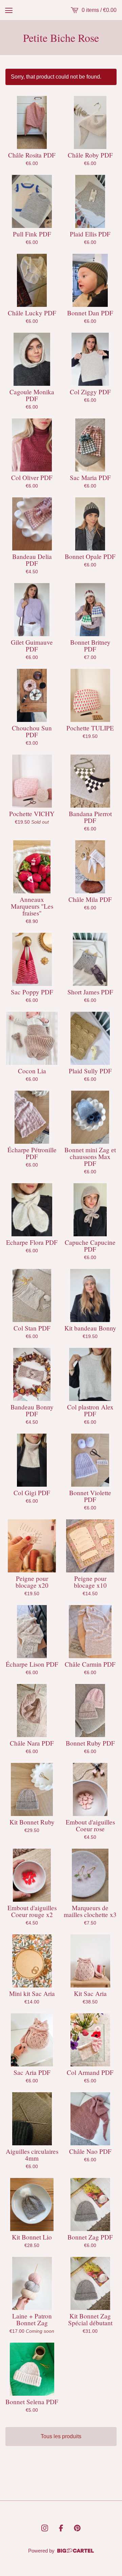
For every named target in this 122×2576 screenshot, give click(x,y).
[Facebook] (61, 2528)
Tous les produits (61, 2436)
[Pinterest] (77, 2528)
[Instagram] (45, 2528)
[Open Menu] (9, 10)
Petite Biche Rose (61, 38)
